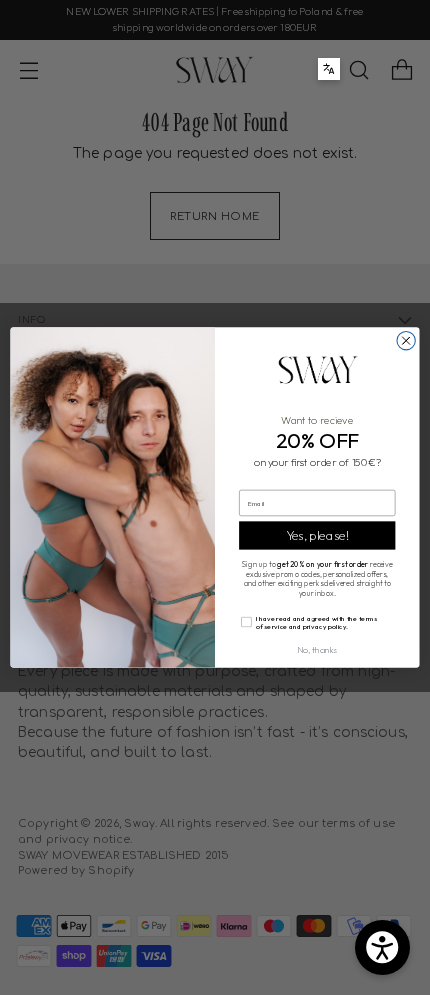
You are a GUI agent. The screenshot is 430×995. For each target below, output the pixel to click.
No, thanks (317, 650)
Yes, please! (317, 536)
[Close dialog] (406, 341)
